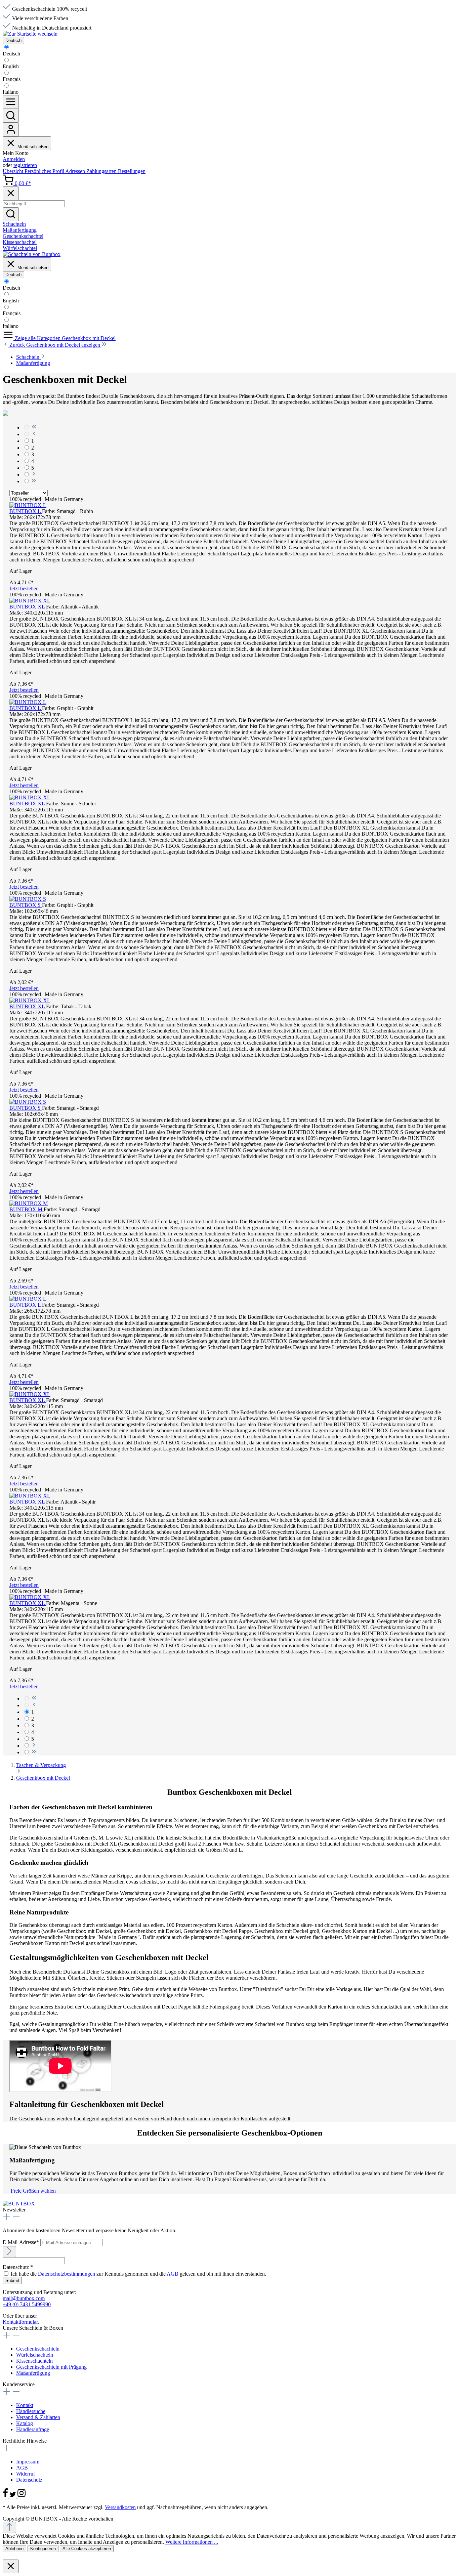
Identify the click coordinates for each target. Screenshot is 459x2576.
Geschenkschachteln (38, 2349)
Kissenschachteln (34, 2361)
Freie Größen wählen (33, 2191)
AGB (173, 2274)
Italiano (11, 92)
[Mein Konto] (11, 130)
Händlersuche (31, 2411)
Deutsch (11, 54)
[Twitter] (13, 2496)
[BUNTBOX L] (28, 505)
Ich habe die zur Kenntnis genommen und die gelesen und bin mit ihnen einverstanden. (138, 2274)
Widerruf (26, 2474)
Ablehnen (14, 2549)
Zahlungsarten (102, 171)
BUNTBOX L (26, 511)
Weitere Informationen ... (192, 2542)
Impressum (28, 2462)
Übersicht (14, 171)
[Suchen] (11, 116)
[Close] (11, 193)
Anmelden (14, 159)
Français (12, 79)
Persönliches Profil (45, 171)
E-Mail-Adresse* (22, 2242)
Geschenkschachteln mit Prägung (51, 2367)
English (11, 66)
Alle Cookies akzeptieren (87, 2549)
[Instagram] (22, 2496)
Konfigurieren (43, 2549)
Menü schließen (33, 147)
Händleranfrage (33, 2429)
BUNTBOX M (27, 1209)
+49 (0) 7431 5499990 (27, 2304)
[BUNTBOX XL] (30, 601)
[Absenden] (9, 2252)
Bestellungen (132, 171)
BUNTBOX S (26, 905)
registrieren (25, 165)
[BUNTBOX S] (28, 899)
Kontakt (25, 2405)
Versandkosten (120, 2507)
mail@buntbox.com (24, 2298)
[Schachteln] (32, 254)
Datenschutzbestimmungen (67, 2274)
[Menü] (11, 102)
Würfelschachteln (35, 2355)
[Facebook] (6, 2496)
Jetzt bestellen (24, 588)
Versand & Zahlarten (38, 2417)
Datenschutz (29, 2480)
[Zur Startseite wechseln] (30, 34)
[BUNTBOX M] (29, 1203)
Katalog (25, 2423)
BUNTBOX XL (28, 607)
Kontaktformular (20, 2322)
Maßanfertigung (33, 2373)
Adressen (76, 171)
